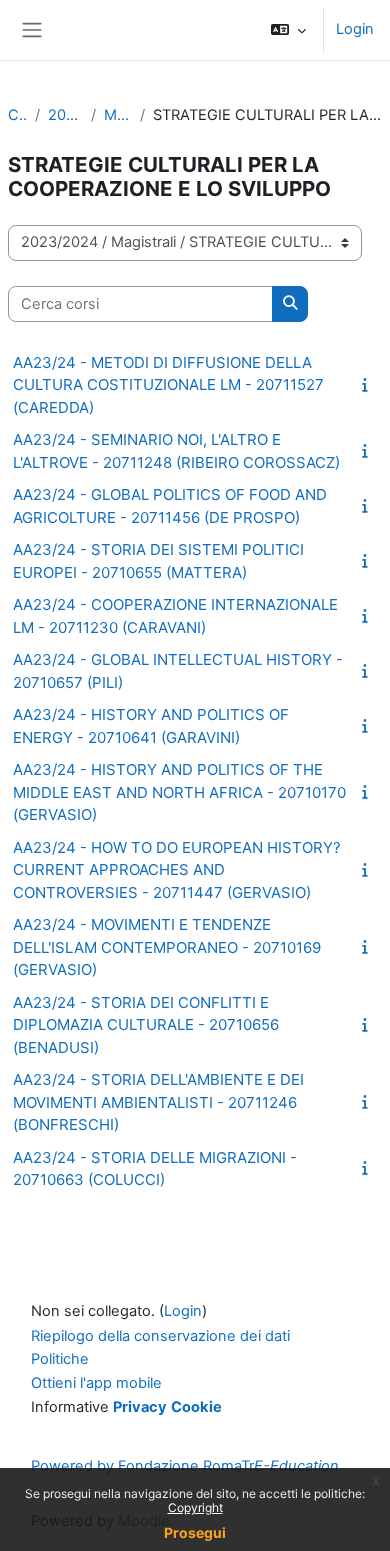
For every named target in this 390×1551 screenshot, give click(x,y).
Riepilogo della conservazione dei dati (160, 1336)
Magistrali (118, 115)
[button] (288, 30)
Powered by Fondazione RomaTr (185, 1466)
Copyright (195, 1507)
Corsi (17, 115)
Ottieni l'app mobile (96, 1383)
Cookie (196, 1407)
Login (355, 29)
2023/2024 (65, 115)
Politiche (60, 1359)
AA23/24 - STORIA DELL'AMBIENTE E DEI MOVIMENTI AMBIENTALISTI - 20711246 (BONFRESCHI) (158, 1102)
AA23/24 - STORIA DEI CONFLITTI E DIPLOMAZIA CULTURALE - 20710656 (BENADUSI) (146, 1025)
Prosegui (195, 1532)
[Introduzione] (369, 385)
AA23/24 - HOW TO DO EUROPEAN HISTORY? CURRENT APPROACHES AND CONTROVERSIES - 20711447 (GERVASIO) (177, 870)
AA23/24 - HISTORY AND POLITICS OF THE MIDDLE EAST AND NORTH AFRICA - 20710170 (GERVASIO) (179, 792)
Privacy (140, 1407)
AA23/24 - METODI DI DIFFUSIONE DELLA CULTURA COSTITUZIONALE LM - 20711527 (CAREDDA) (168, 385)
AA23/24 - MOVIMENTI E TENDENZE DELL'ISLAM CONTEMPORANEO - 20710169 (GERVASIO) (167, 947)
